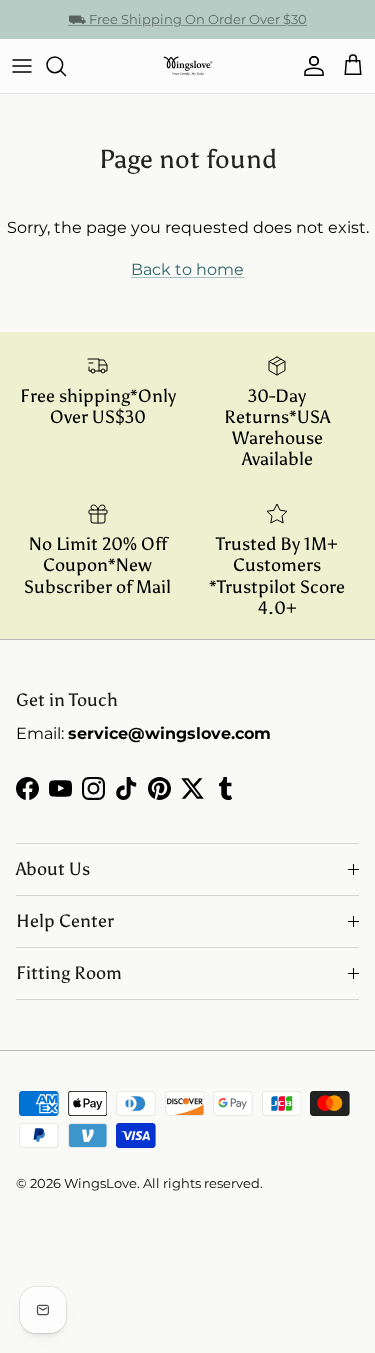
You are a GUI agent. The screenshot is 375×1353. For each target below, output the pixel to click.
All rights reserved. (203, 1183)
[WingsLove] (188, 66)
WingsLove (100, 1183)
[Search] (66, 66)
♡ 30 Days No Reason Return (187, 27)
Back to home (187, 269)
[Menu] (22, 66)
